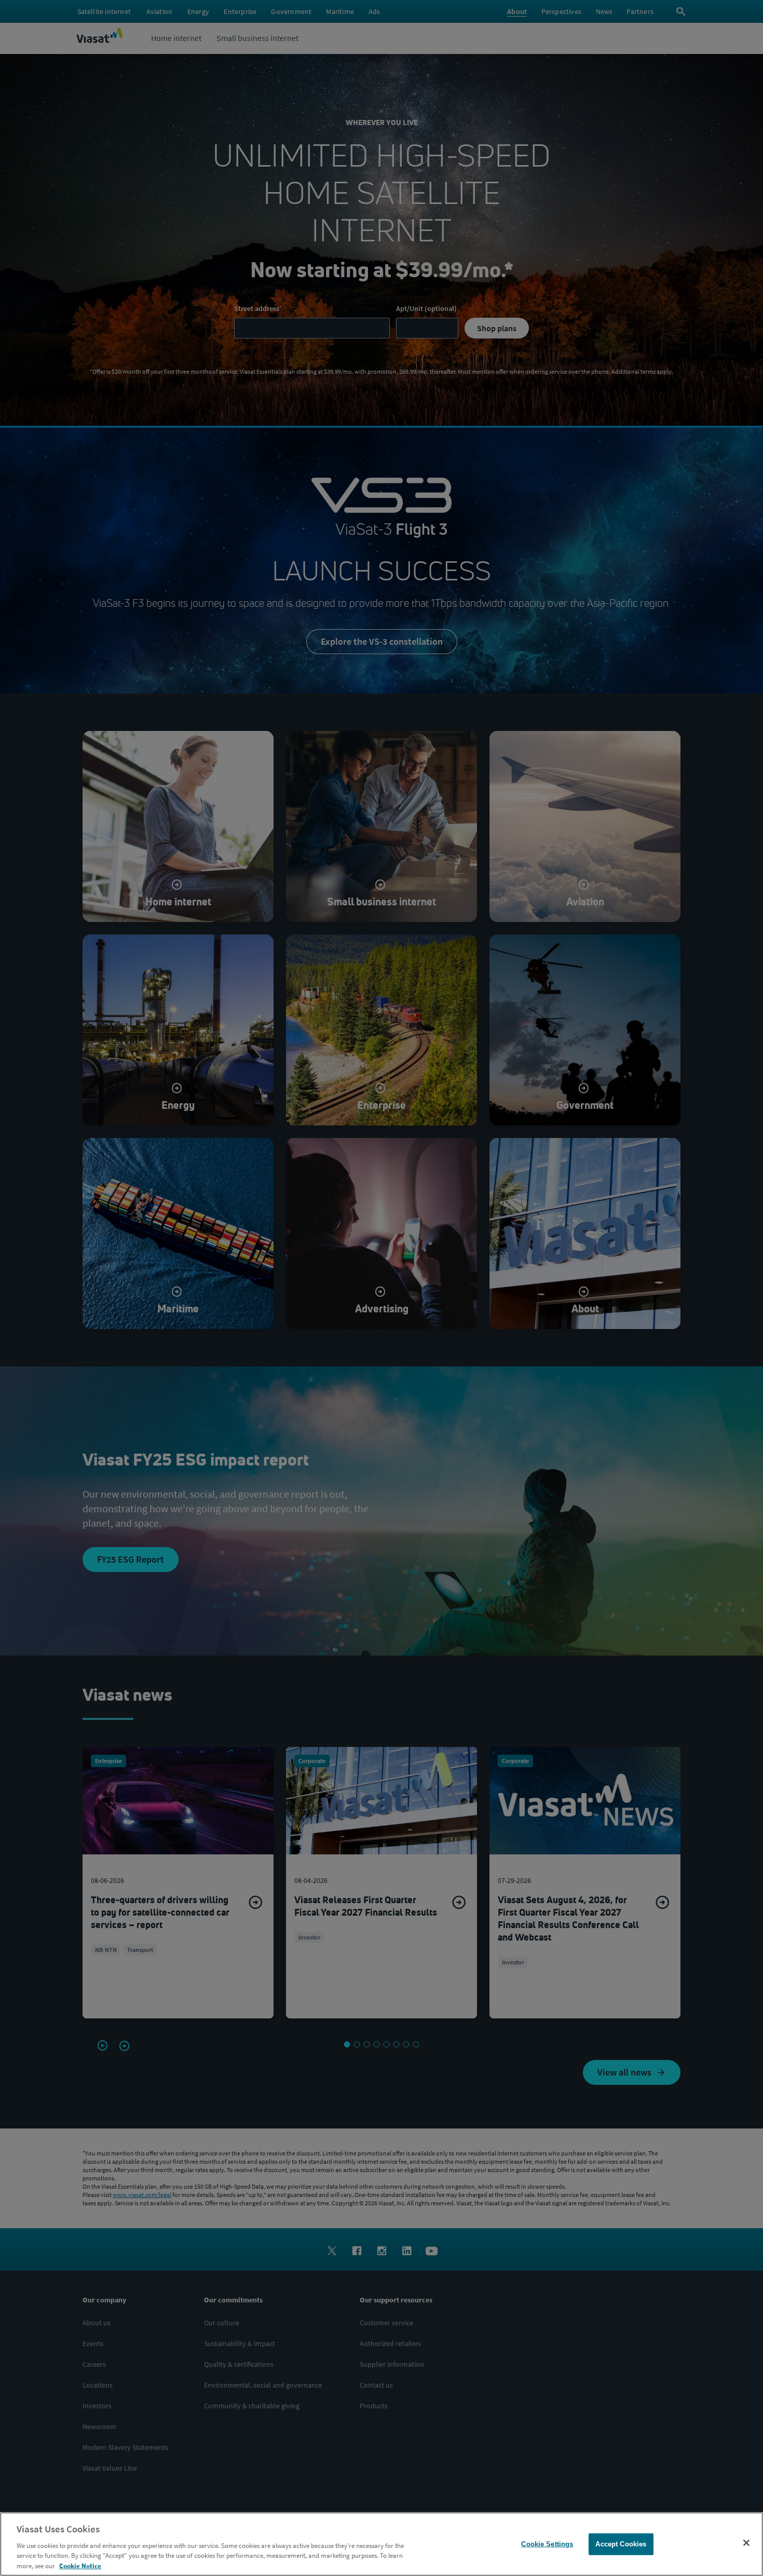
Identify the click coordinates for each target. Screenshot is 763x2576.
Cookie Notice (80, 2565)
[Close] (746, 2543)
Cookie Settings (547, 2544)
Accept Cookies (621, 2544)
